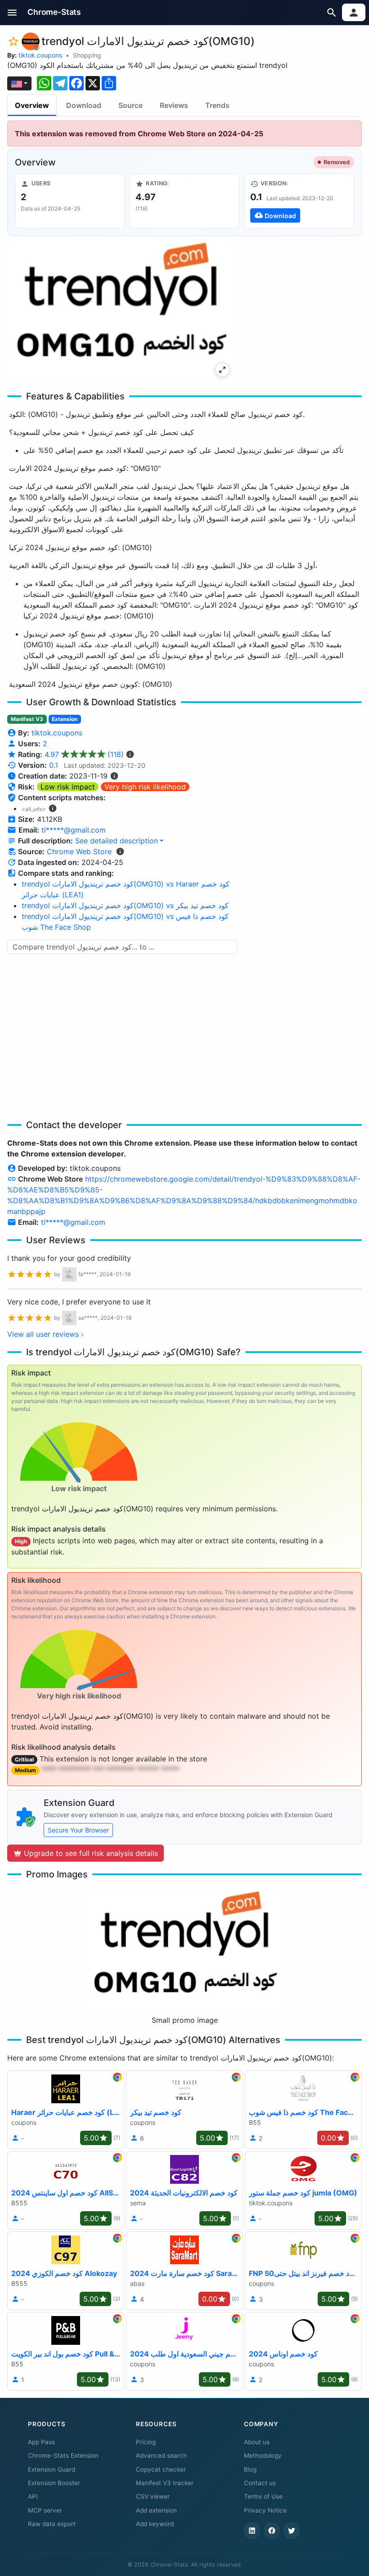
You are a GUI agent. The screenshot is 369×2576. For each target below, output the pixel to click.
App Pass (41, 2442)
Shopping (87, 55)
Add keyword (155, 2524)
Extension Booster (54, 2483)
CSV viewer (153, 2496)
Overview (32, 105)
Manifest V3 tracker (165, 2483)
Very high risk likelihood (145, 787)
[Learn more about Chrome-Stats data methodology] (120, 851)
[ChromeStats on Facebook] (272, 2531)
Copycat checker (161, 2469)
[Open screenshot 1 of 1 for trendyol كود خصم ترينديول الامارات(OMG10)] (121, 311)
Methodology (263, 2455)
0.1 (54, 765)
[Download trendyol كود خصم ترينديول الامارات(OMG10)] (299, 201)
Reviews (174, 105)
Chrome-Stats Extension (63, 2455)
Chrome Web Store (79, 851)
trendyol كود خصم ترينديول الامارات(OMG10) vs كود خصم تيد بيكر (125, 905)
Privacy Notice (265, 2510)
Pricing (146, 2442)
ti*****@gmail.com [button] (74, 830)
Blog (250, 2469)
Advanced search (161, 2455)
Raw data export (52, 2524)
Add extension (156, 2510)
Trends (217, 105)
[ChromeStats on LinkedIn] (252, 2531)
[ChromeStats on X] (292, 2531)
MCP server (45, 2510)
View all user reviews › (45, 1334)
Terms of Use (263, 2496)
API (33, 2496)
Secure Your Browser (78, 1830)
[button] (12, 12)
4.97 (84, 754)
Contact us (260, 2483)
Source (130, 105)
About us (257, 2442)
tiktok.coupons (40, 55)
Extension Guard (52, 2469)
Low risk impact (68, 787)
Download (84, 105)
